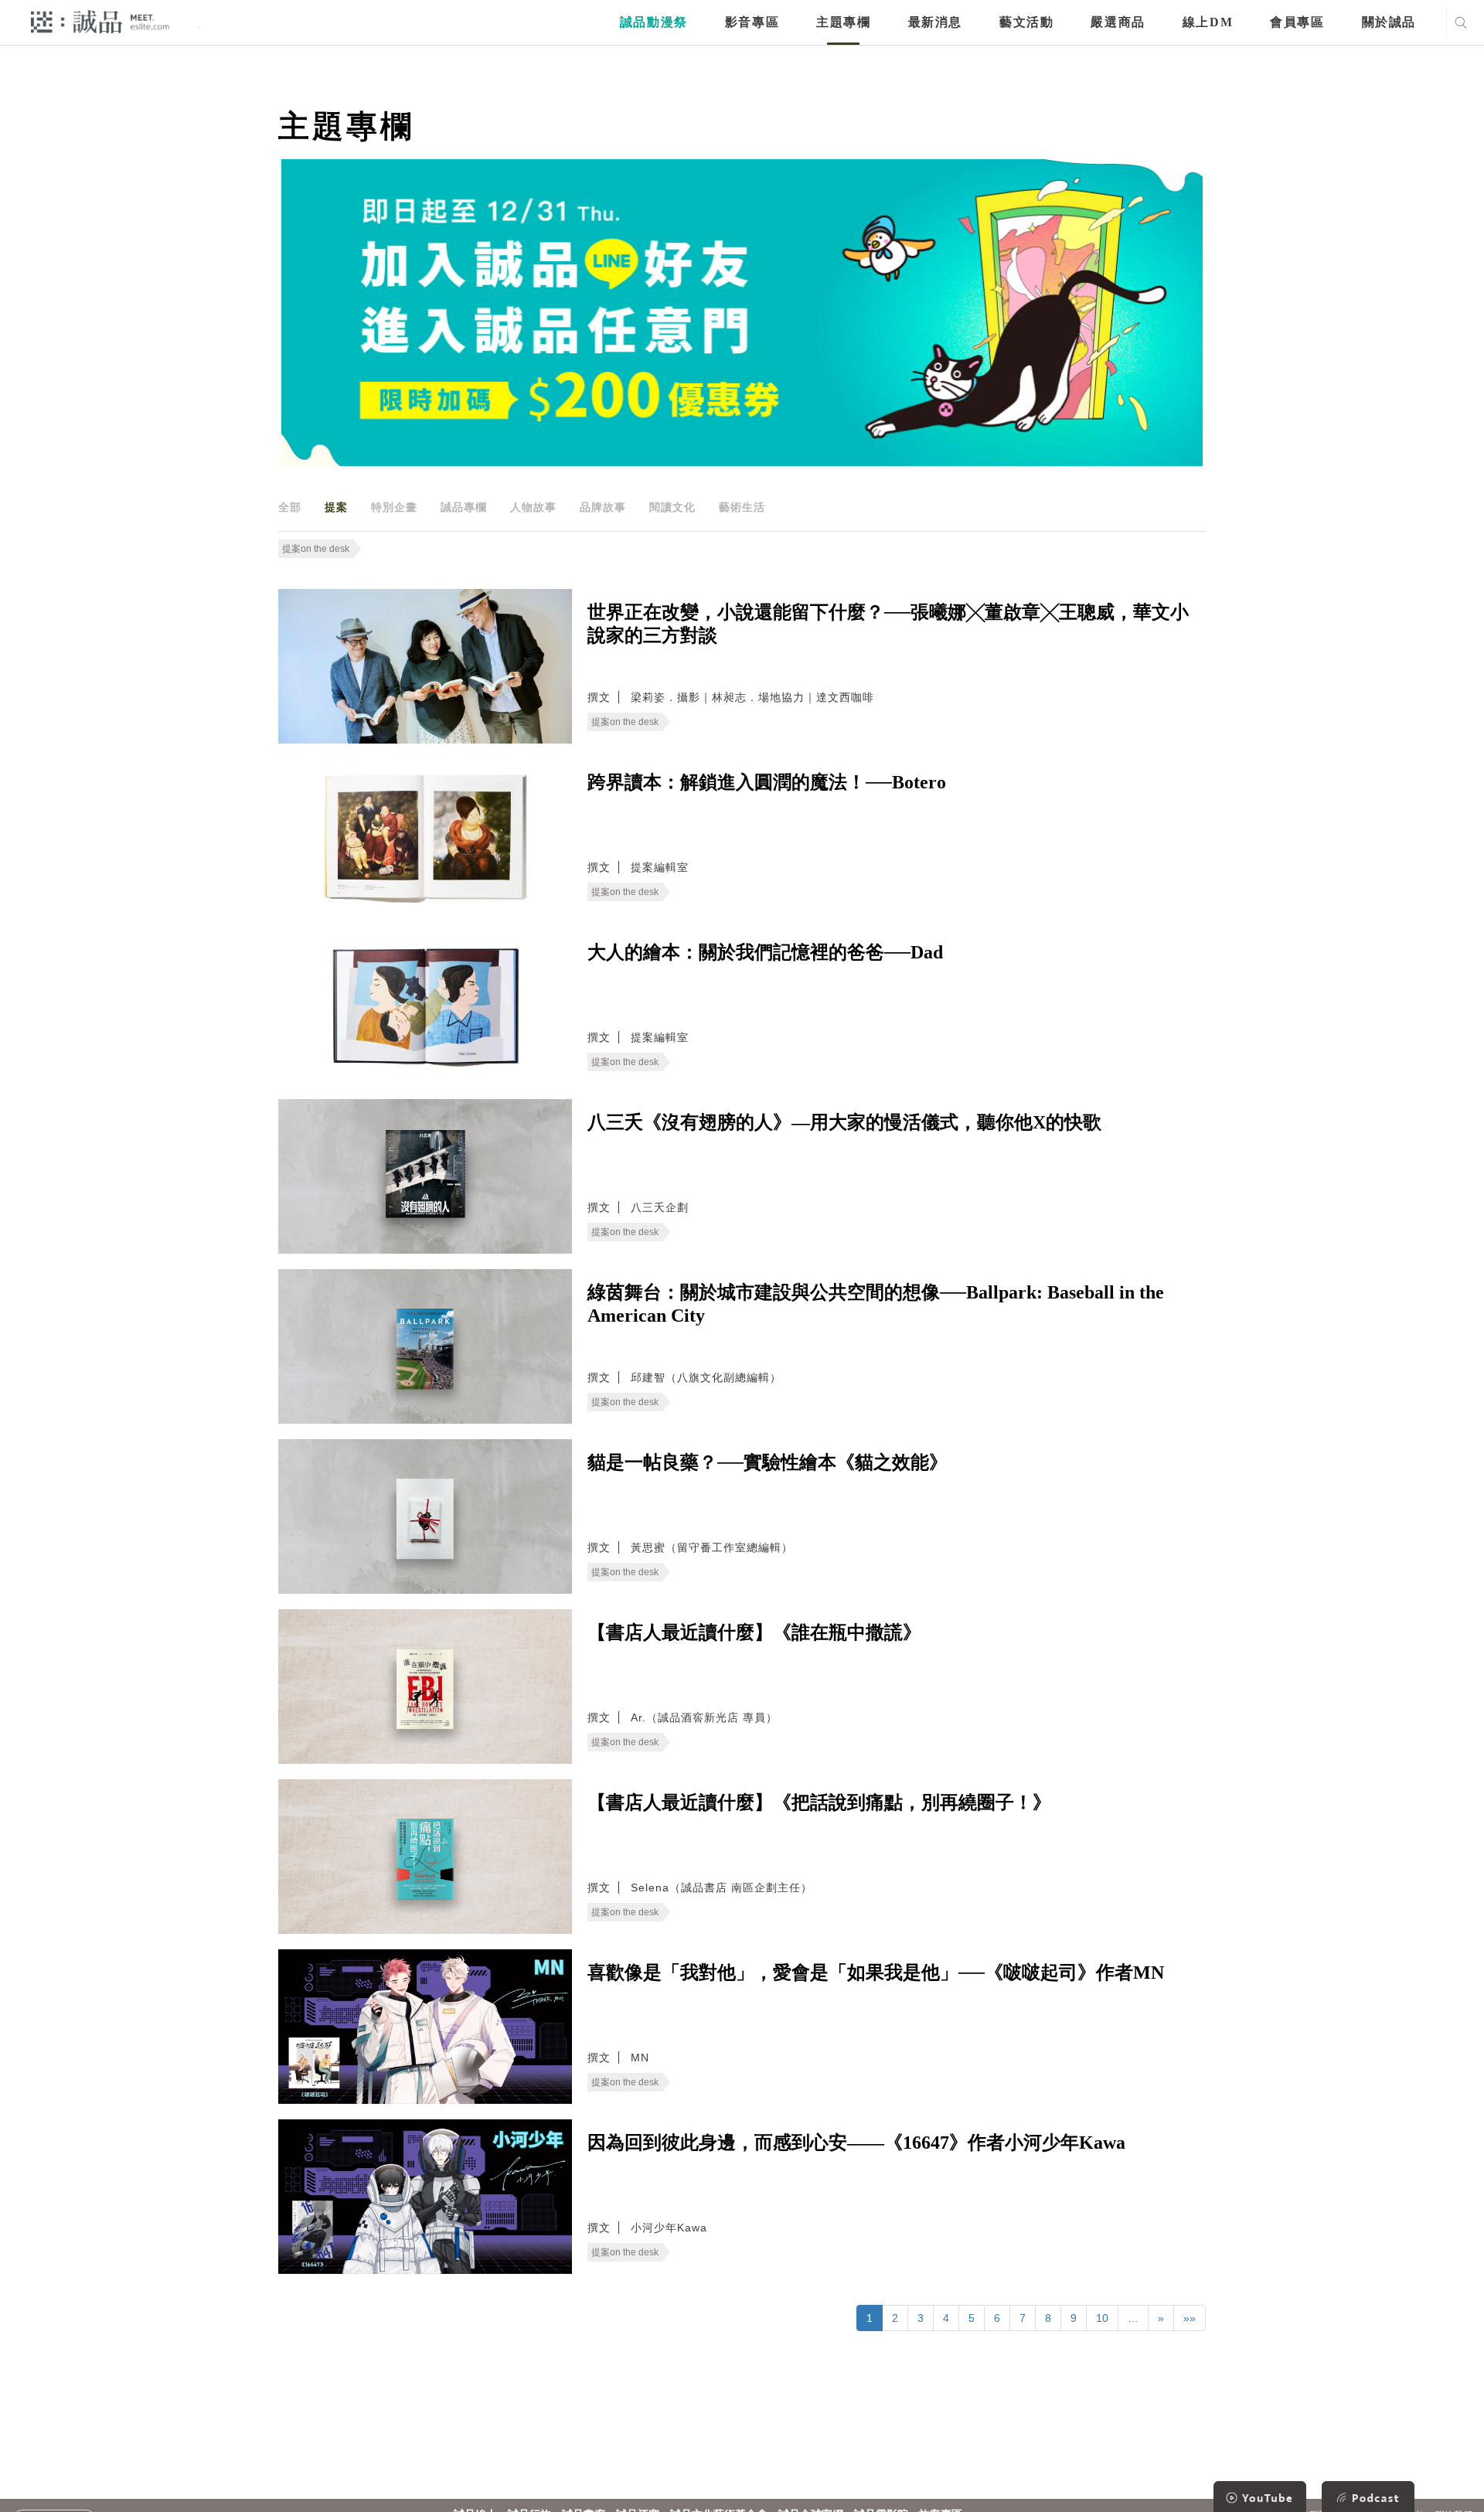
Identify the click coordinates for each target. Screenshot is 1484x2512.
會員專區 (1297, 22)
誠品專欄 (464, 507)
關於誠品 (1389, 22)
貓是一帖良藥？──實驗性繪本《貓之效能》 (768, 1462)
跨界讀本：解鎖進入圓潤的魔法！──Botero (767, 782)
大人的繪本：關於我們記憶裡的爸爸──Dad (765, 952)
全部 (290, 507)
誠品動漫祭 (654, 22)
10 (1102, 2318)
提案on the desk (316, 549)
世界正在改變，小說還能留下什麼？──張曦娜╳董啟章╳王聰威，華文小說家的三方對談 (888, 624)
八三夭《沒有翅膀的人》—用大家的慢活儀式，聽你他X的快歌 (844, 1122)
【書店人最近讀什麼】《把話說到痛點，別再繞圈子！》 (819, 1802)
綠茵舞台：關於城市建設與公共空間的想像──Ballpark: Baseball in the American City (876, 1304)
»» (1190, 2318)
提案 (336, 507)
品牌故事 (603, 507)
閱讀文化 (672, 507)
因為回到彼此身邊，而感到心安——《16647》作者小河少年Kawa (856, 2143)
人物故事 (533, 507)
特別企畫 (394, 507)
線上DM (1208, 22)
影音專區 (752, 22)
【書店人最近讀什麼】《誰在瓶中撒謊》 (754, 1632)
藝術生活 (742, 507)
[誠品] (100, 21)
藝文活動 (1026, 22)
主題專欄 (843, 22)
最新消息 (935, 22)
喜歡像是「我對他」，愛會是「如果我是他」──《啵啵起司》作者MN (876, 1972)
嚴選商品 (1118, 22)
